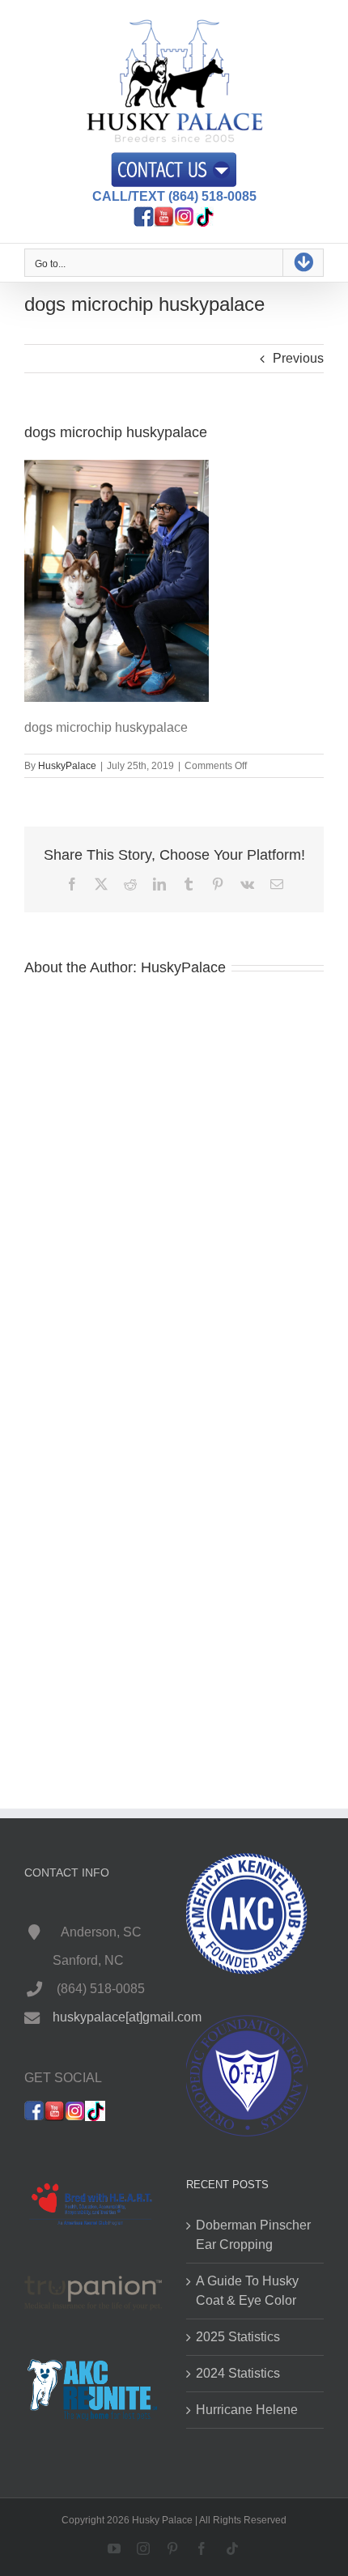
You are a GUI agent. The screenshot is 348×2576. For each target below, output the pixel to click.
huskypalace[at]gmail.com (127, 2017)
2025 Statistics (238, 2337)
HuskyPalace (67, 766)
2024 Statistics (238, 2373)
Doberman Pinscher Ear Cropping (253, 2235)
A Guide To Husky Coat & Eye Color (247, 2291)
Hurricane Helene (247, 2410)
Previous (298, 358)
